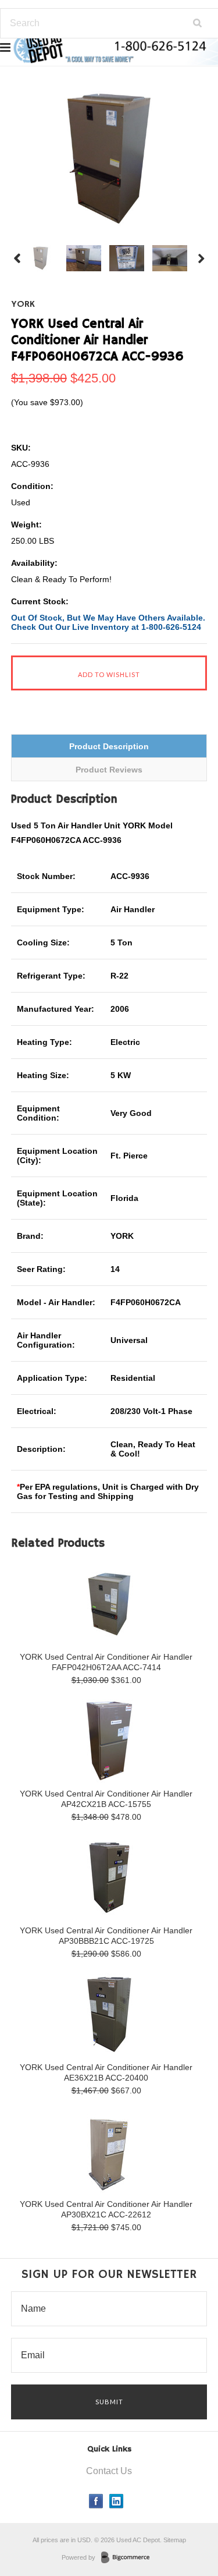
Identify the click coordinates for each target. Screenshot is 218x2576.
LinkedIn (117, 2501)
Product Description (109, 746)
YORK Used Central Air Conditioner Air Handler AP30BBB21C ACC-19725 (106, 1936)
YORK (23, 304)
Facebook (96, 2501)
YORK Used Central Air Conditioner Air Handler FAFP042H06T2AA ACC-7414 (106, 1662)
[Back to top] (185, 2520)
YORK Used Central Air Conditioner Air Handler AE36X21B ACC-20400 (106, 2072)
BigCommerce (129, 2558)
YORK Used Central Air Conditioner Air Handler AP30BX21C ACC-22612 (106, 2209)
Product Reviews (109, 770)
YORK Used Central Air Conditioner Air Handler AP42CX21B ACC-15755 (106, 1799)
